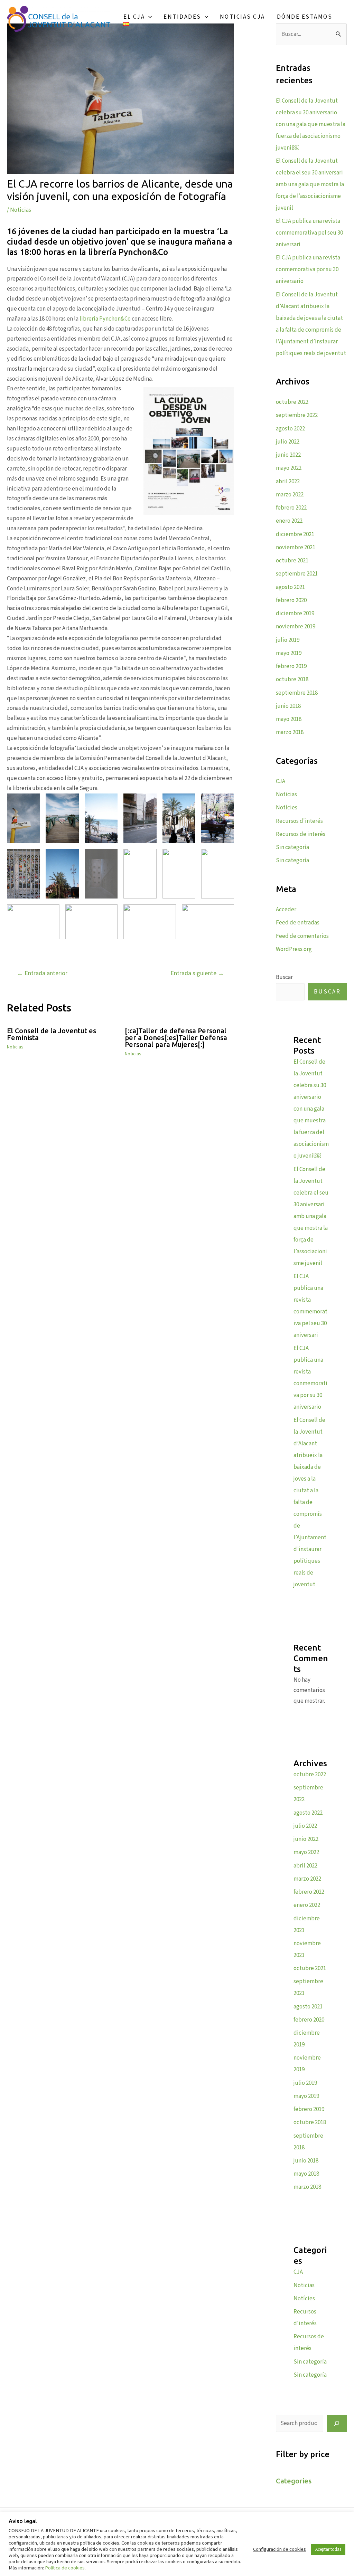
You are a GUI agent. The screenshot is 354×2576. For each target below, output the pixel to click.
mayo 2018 (289, 719)
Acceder (286, 910)
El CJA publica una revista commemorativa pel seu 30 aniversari (309, 233)
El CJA (134, 17)
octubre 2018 (292, 679)
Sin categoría (292, 847)
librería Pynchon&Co (105, 319)
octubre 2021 (292, 561)
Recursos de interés (301, 834)
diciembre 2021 (295, 534)
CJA (281, 781)
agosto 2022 (290, 429)
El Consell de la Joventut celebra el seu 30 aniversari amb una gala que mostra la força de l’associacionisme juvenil (310, 184)
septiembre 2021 (297, 574)
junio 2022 (288, 455)
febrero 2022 (291, 508)
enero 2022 (289, 521)
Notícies (287, 808)
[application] (148, 17)
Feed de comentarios (302, 936)
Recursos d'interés (299, 821)
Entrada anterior (42, 973)
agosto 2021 (290, 587)
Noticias (21, 210)
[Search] (337, 2423)
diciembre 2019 (295, 614)
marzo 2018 (290, 732)
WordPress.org (294, 949)
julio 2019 (288, 640)
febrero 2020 (291, 600)
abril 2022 (288, 482)
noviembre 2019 (296, 627)
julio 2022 (288, 442)
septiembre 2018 (297, 693)
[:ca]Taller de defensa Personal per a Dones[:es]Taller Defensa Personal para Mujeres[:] (176, 1038)
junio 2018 (288, 706)
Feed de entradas (298, 923)
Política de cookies (65, 2568)
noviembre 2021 (296, 548)
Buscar (284, 977)
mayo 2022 (289, 468)
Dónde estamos (305, 17)
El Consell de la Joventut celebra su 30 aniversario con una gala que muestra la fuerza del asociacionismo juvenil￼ (311, 124)
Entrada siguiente (197, 973)
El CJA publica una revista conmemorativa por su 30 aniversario (308, 269)
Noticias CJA (243, 17)
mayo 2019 (289, 653)
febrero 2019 (291, 666)
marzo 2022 (290, 495)
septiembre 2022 (297, 415)
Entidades (182, 17)
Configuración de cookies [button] (280, 2549)
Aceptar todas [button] (328, 2549)
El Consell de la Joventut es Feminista (52, 1034)
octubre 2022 (292, 402)
